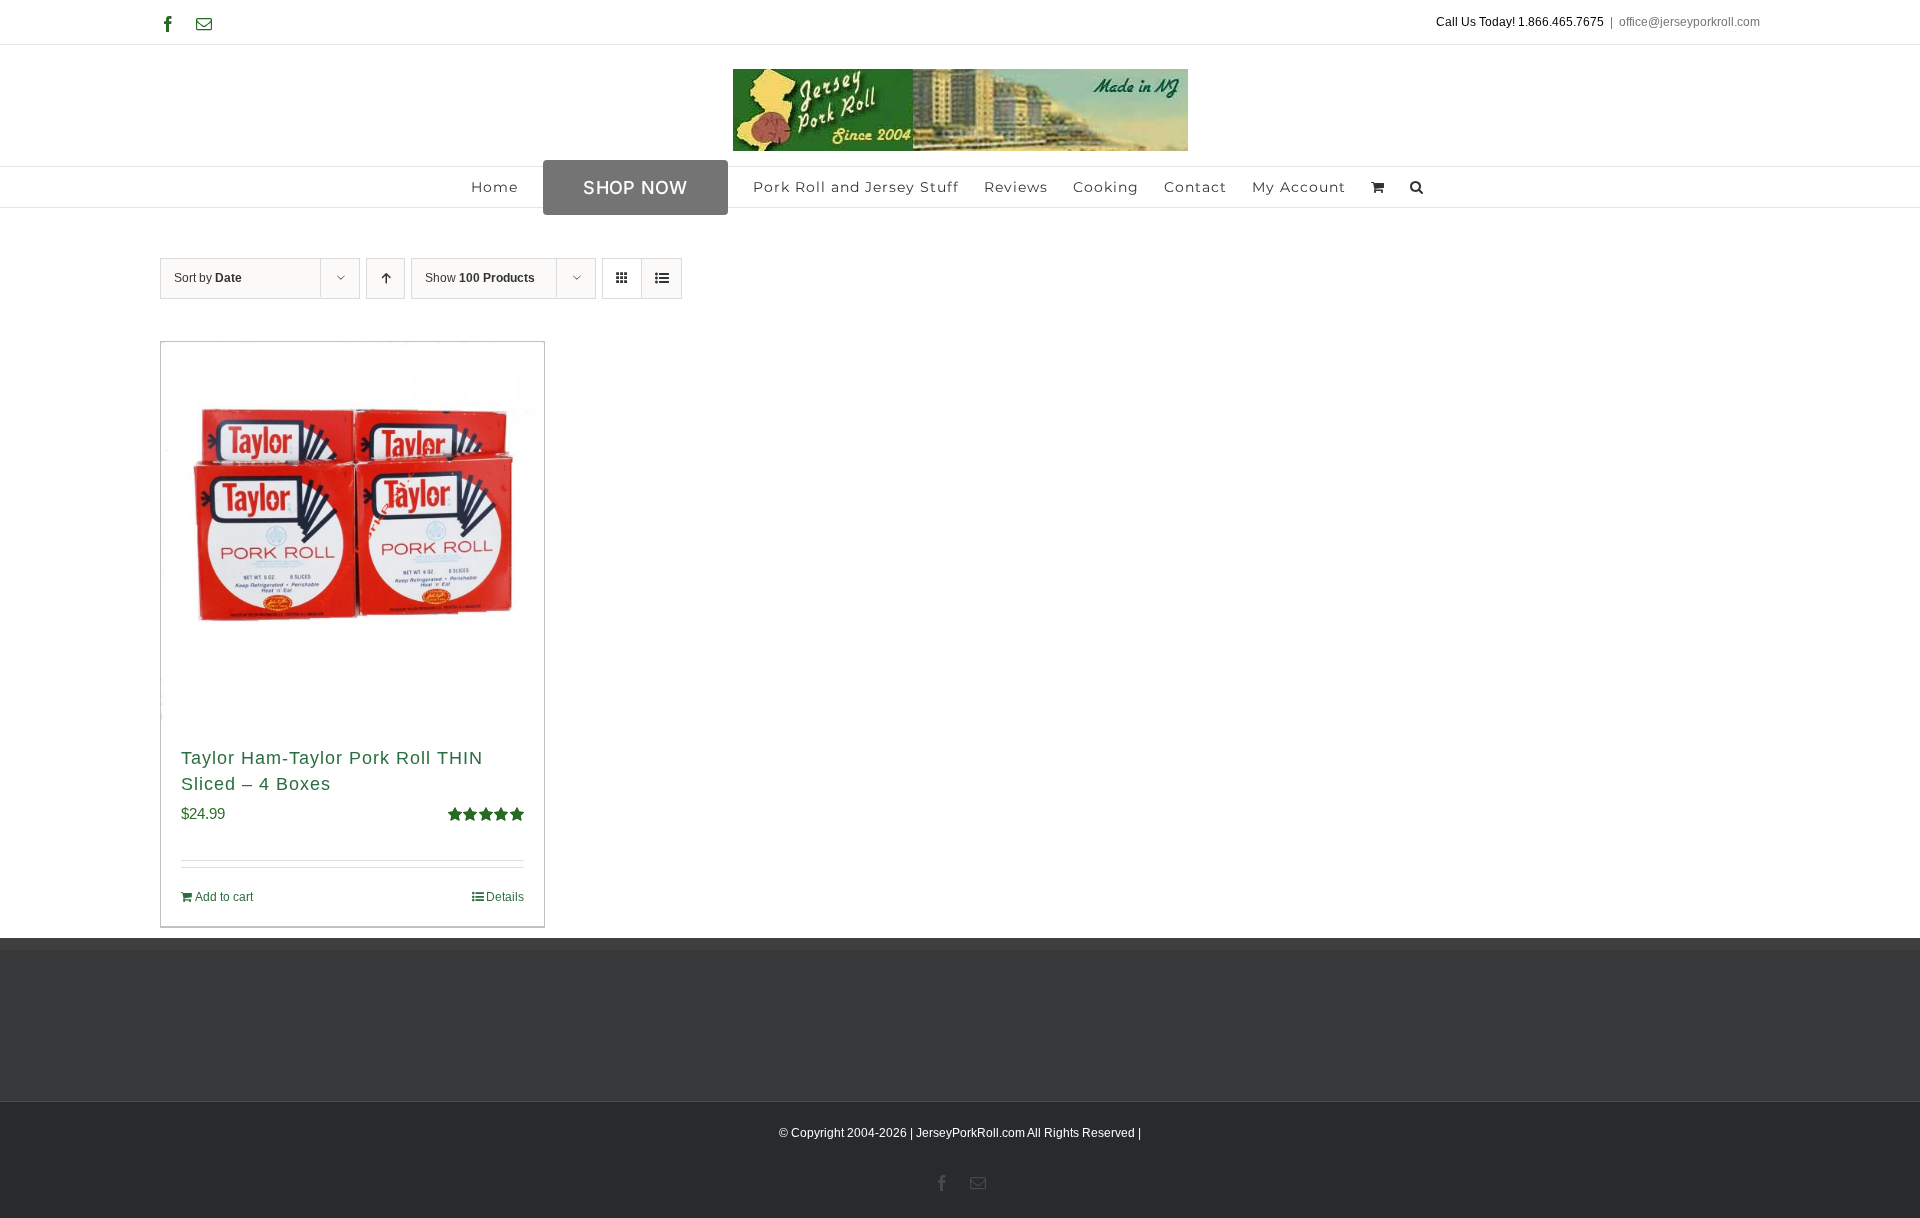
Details (505, 897)
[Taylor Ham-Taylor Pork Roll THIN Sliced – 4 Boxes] (352, 533)
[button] (1417, 187)
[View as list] (661, 278)
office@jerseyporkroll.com (1689, 22)
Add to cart (224, 897)
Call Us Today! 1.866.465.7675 (1520, 22)
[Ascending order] (385, 278)
